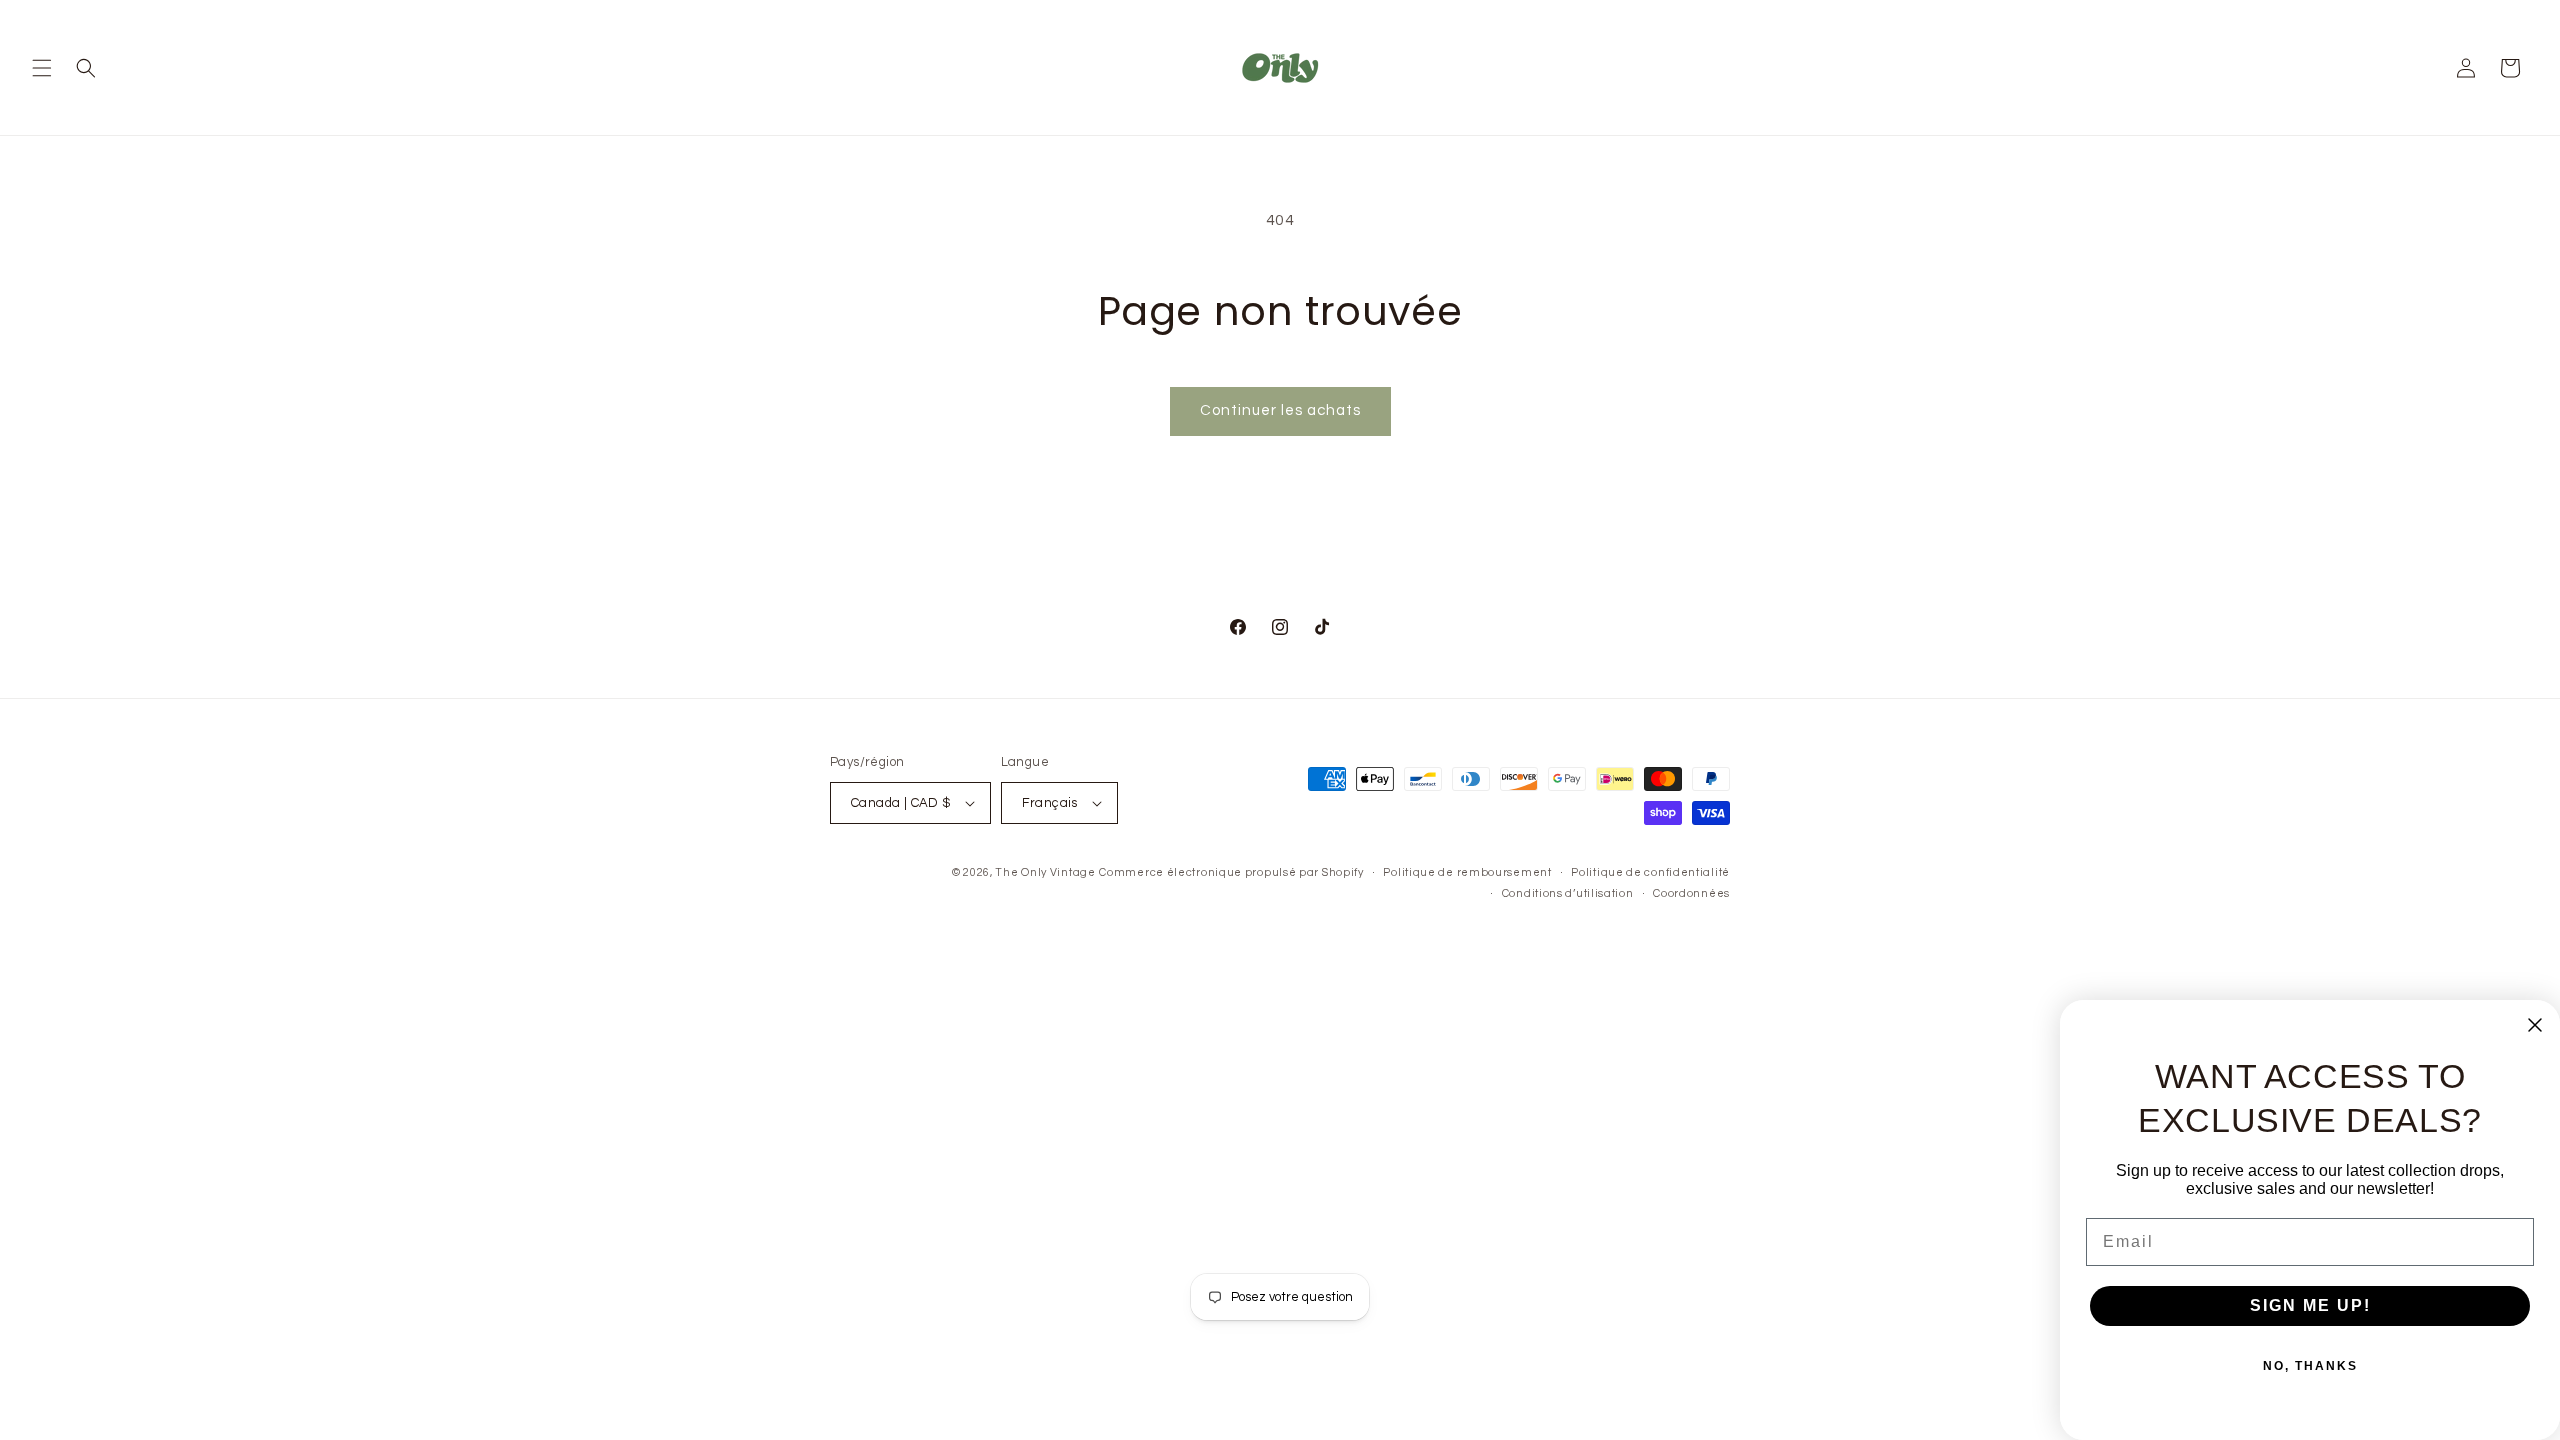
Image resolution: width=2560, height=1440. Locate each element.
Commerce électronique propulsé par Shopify (1231, 872)
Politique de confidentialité (1650, 872)
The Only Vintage (1045, 872)
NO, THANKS (2310, 1366)
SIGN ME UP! (2310, 1305)
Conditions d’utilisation (1568, 893)
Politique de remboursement (1467, 872)
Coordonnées (1691, 893)
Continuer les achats (1280, 410)
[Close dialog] (2535, 1025)
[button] (42, 68)
